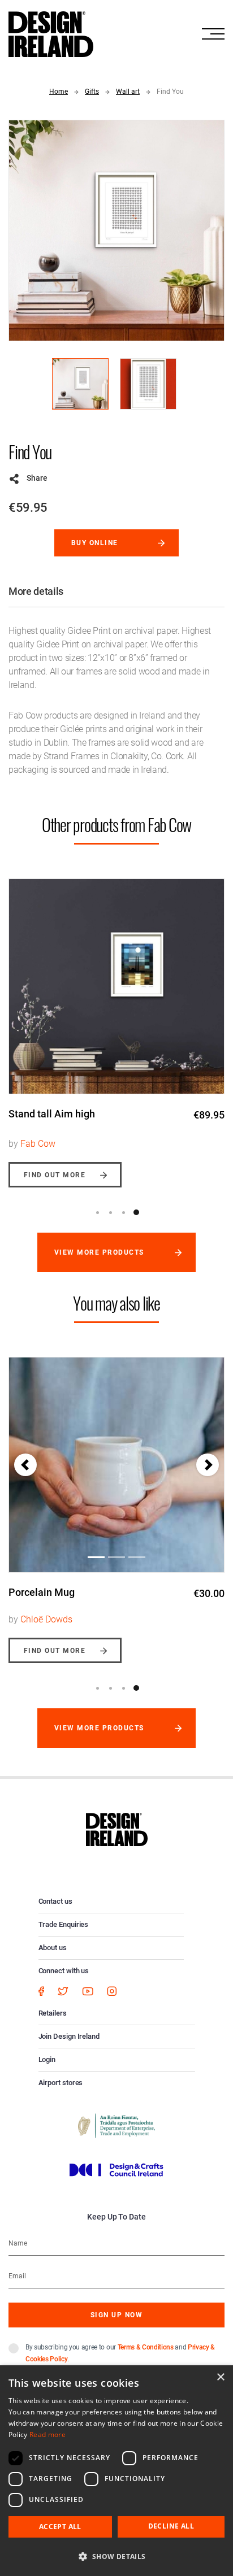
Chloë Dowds (46, 1619)
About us (53, 1948)
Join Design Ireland (69, 2036)
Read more (48, 2434)
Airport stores (61, 2083)
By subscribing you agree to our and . (120, 2353)
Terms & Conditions (146, 2347)
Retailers (53, 2013)
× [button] (220, 2377)
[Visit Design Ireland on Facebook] (41, 1990)
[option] (116, 1024)
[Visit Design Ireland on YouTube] (88, 1990)
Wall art (128, 92)
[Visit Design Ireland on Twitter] (63, 1990)
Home (59, 92)
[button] (25, 1465)
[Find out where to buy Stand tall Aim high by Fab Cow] (116, 986)
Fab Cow (38, 1144)
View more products (99, 1252)
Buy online (95, 543)
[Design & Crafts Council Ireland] (116, 2169)
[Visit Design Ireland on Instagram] (112, 1990)
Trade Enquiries (64, 1924)
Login (47, 2059)
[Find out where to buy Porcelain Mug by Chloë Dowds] (116, 1465)
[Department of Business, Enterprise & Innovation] (116, 2125)
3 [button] (123, 1212)
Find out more (55, 1175)
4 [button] (136, 1212)
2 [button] (110, 1212)
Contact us (55, 1901)
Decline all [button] (171, 2526)
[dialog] (116, 2471)
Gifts (92, 92)
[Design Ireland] (51, 33)
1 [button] (97, 1212)
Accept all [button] (60, 2527)
